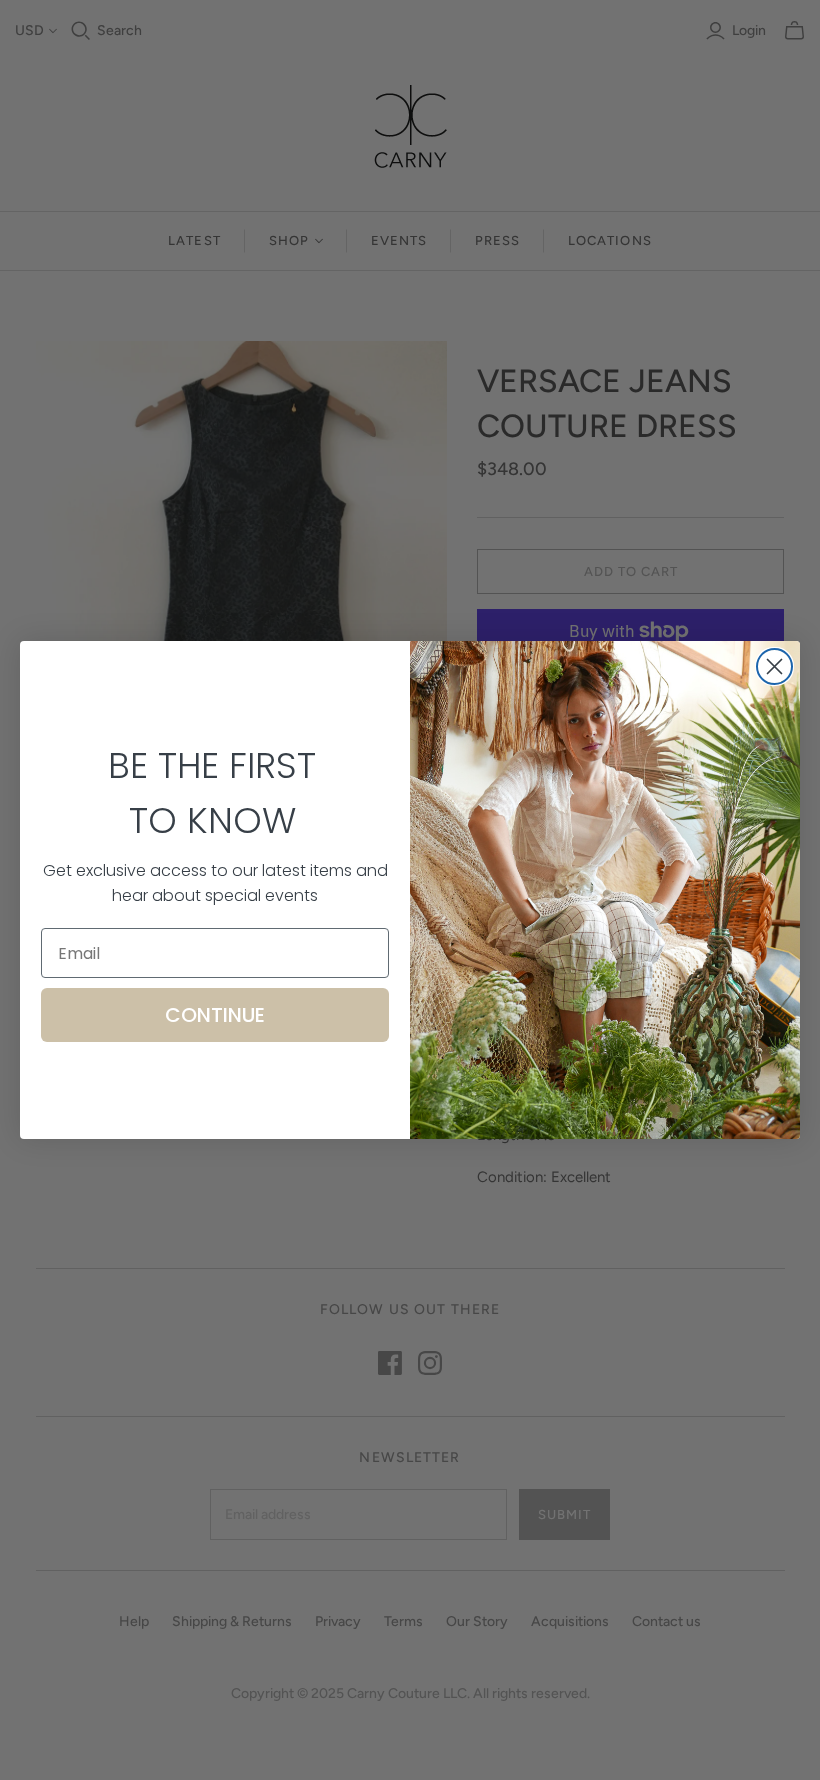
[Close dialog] (774, 666)
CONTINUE (215, 1015)
